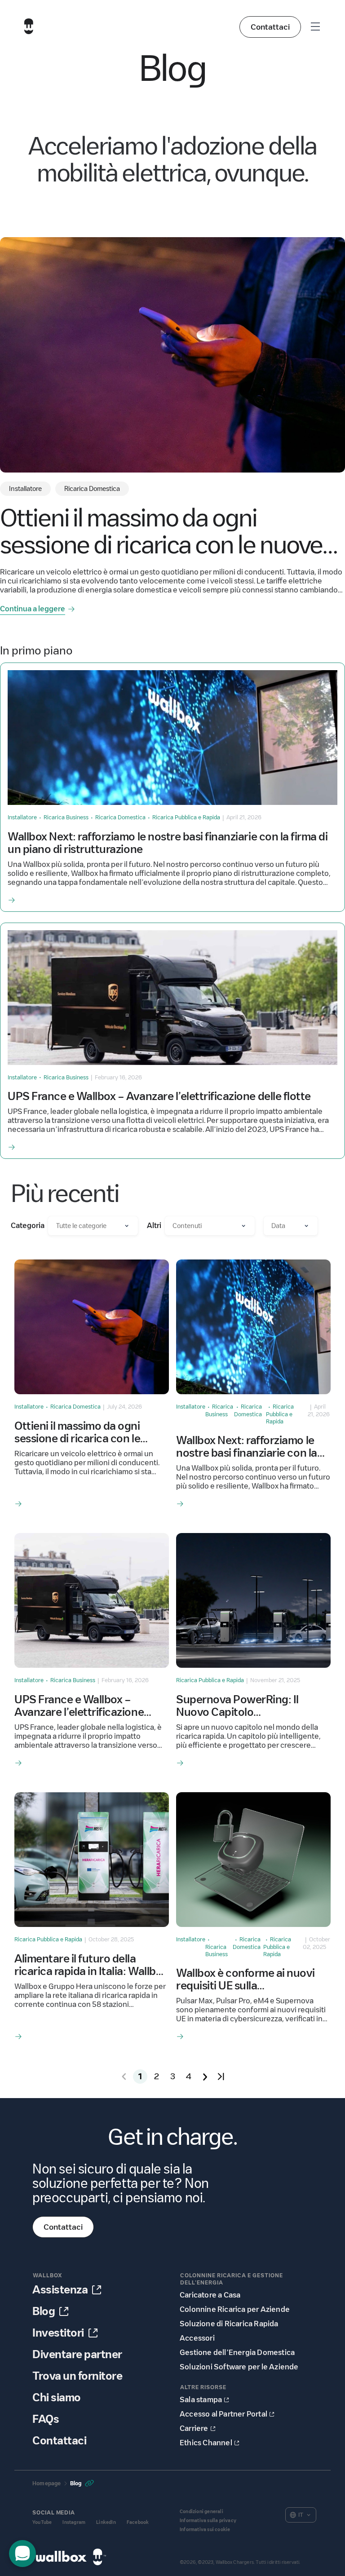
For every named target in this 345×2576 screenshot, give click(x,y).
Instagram (74, 2522)
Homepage (47, 2483)
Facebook (138, 2522)
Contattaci (270, 27)
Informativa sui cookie (205, 2530)
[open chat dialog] (22, 2554)
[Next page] (205, 2077)
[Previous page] (124, 2077)
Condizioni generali (201, 2512)
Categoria (28, 1226)
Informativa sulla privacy (208, 2521)
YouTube (42, 2522)
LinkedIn (106, 2522)
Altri (154, 1226)
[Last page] (221, 2077)
